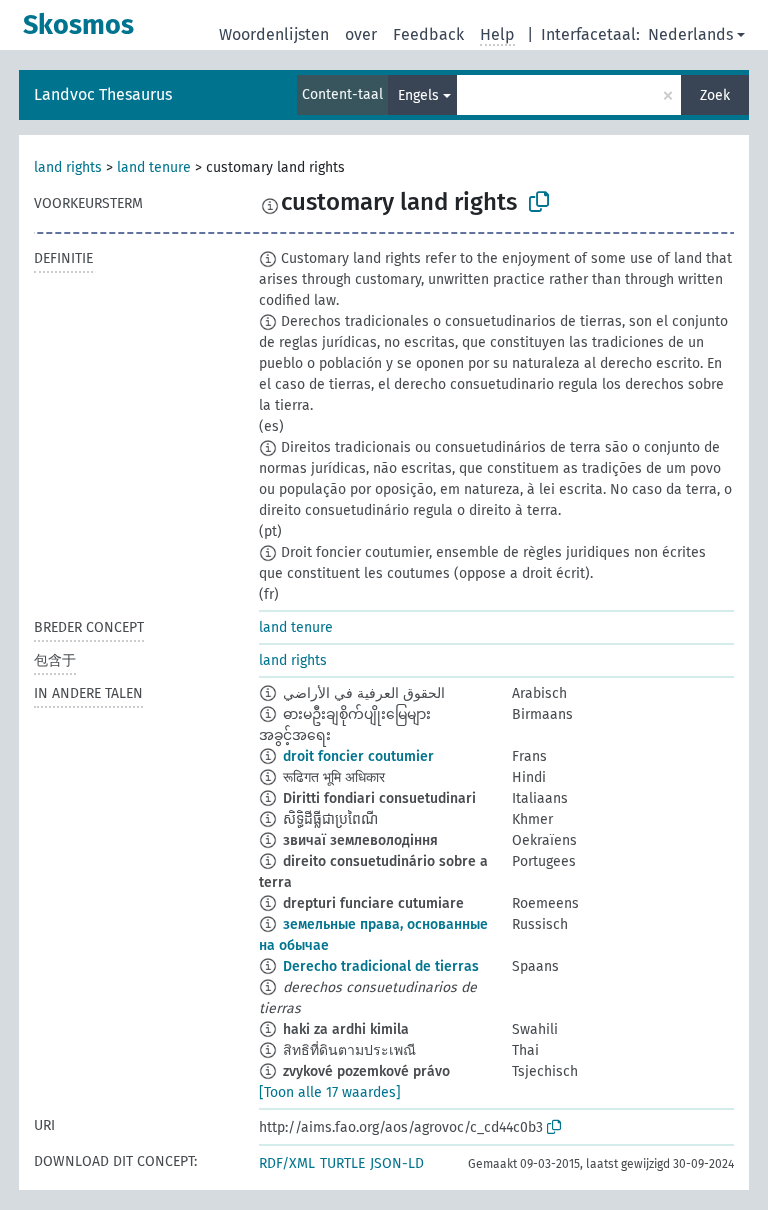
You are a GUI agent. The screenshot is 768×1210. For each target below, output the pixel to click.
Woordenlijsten (274, 34)
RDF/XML (287, 1163)
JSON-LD (397, 1163)
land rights (68, 167)
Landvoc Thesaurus (103, 94)
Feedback (428, 34)
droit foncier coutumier (358, 756)
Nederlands (690, 34)
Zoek (715, 95)
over (361, 34)
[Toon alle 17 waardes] (330, 1092)
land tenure (154, 167)
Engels (418, 95)
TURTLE (342, 1163)
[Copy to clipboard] (539, 202)
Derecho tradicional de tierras (381, 966)
